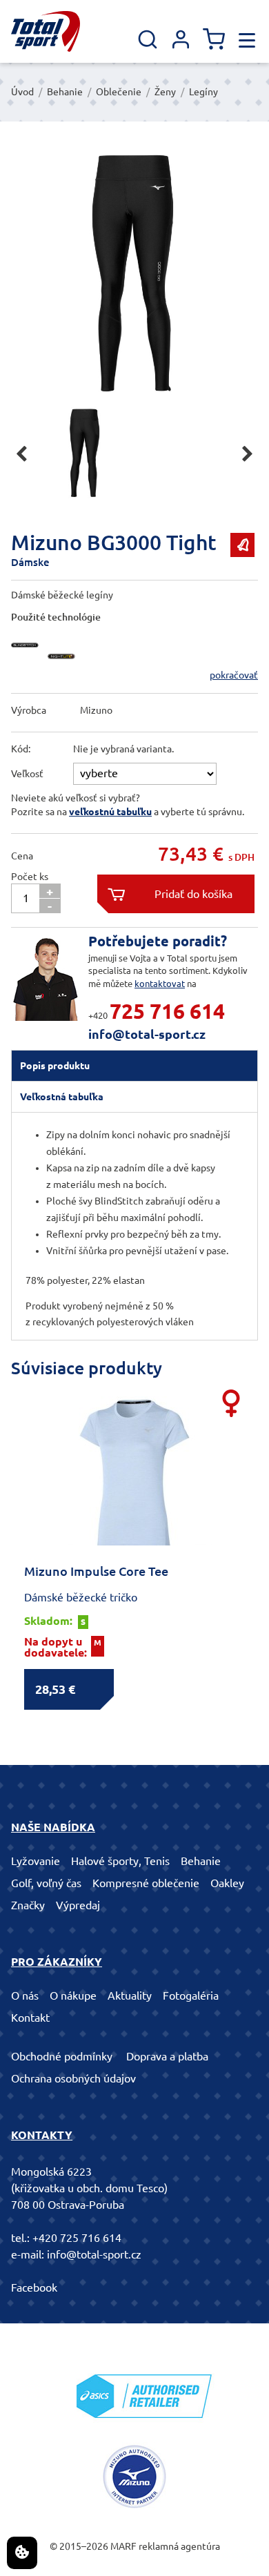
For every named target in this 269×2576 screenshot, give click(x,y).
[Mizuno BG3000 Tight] (134, 273)
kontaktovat (160, 984)
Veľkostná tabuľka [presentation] (62, 1097)
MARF (123, 2546)
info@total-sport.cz (147, 1034)
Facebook (34, 2287)
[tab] (134, 1066)
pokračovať (234, 675)
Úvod (22, 92)
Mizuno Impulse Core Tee (96, 1571)
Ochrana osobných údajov (73, 2078)
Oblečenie (119, 92)
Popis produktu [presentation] (55, 1066)
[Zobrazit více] (28, 663)
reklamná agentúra (179, 2546)
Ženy (165, 92)
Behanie (65, 92)
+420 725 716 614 (77, 2238)
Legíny (203, 92)
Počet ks (30, 877)
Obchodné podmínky (62, 2056)
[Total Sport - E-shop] (46, 31)
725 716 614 (167, 1011)
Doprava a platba (167, 2056)
